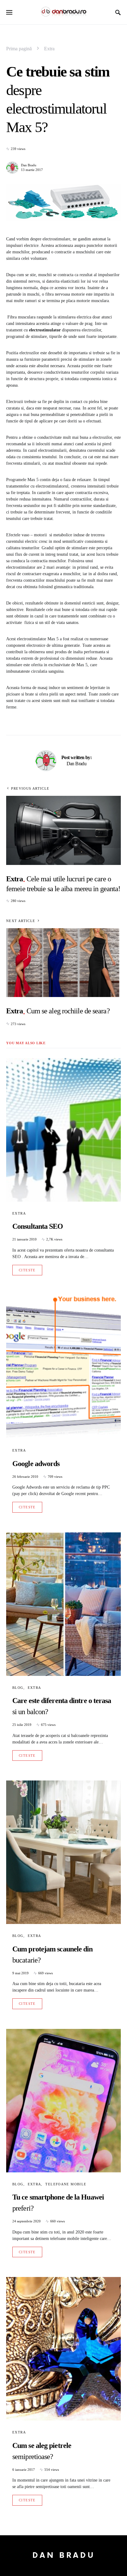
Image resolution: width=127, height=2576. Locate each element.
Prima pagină (19, 49)
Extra (49, 49)
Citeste (27, 1270)
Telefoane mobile (66, 2184)
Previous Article (30, 788)
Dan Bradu (29, 165)
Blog (18, 1688)
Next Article (21, 921)
